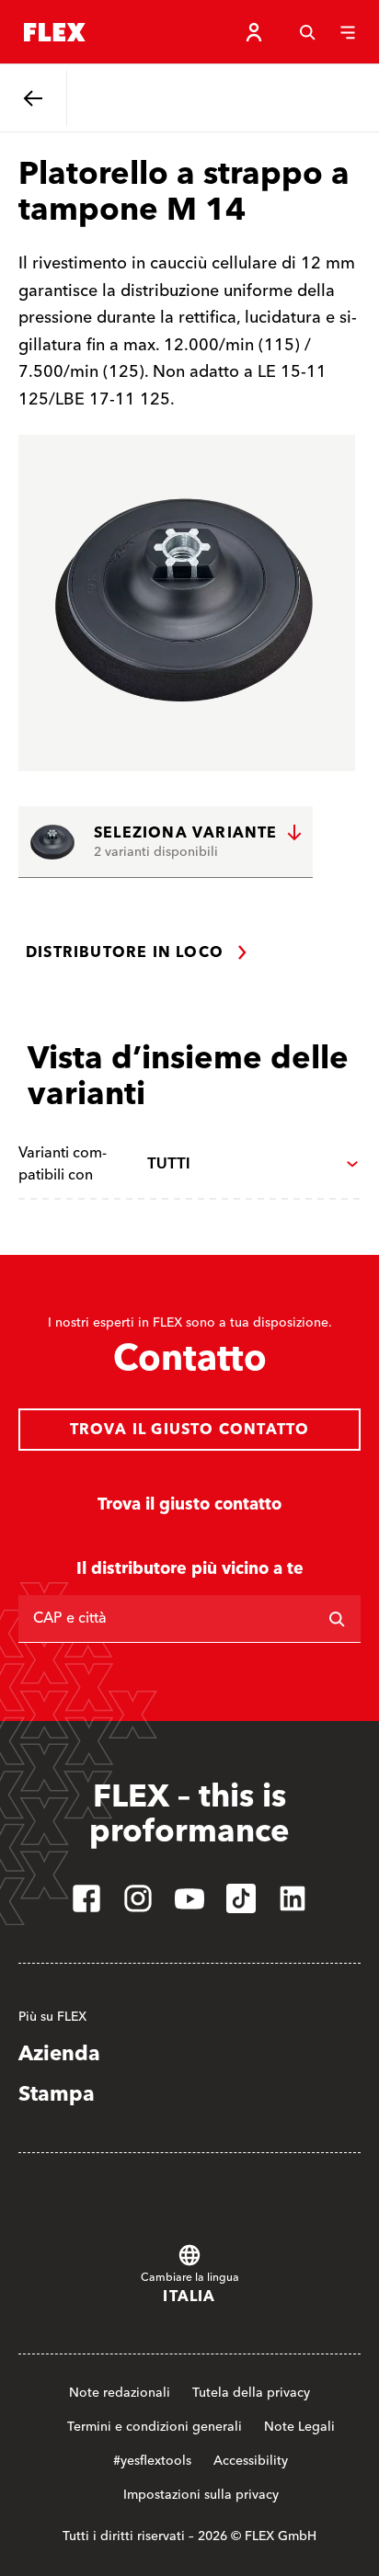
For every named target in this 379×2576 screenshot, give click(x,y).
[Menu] (348, 32)
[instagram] (138, 1898)
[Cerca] (307, 32)
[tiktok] (241, 1898)
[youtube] (189, 1898)
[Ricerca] (337, 1619)
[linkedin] (293, 1898)
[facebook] (86, 1898)
